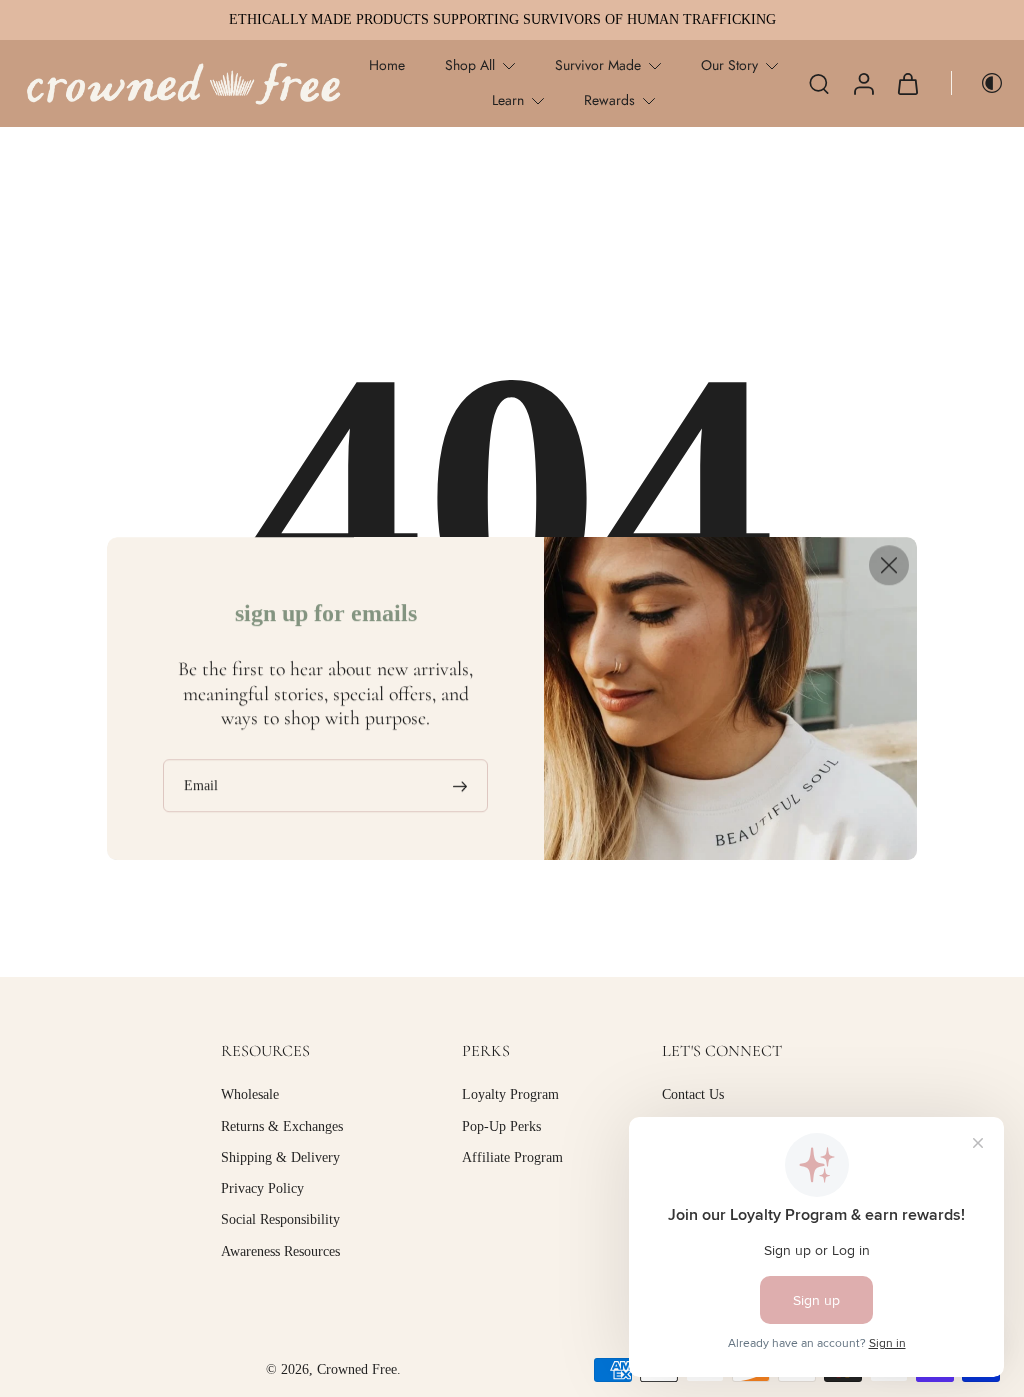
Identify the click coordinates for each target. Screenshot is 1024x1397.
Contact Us (693, 1094)
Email (201, 785)
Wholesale (250, 1094)
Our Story (729, 65)
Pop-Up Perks (501, 1125)
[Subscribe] (462, 785)
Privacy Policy (262, 1188)
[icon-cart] (907, 83)
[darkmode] (978, 83)
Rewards (609, 100)
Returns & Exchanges (282, 1125)
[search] (819, 83)
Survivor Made (598, 65)
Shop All (470, 65)
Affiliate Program (512, 1156)
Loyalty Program (510, 1094)
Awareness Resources (280, 1250)
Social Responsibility (280, 1219)
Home (387, 65)
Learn (508, 100)
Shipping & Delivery (280, 1156)
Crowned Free (357, 1369)
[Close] (889, 565)
